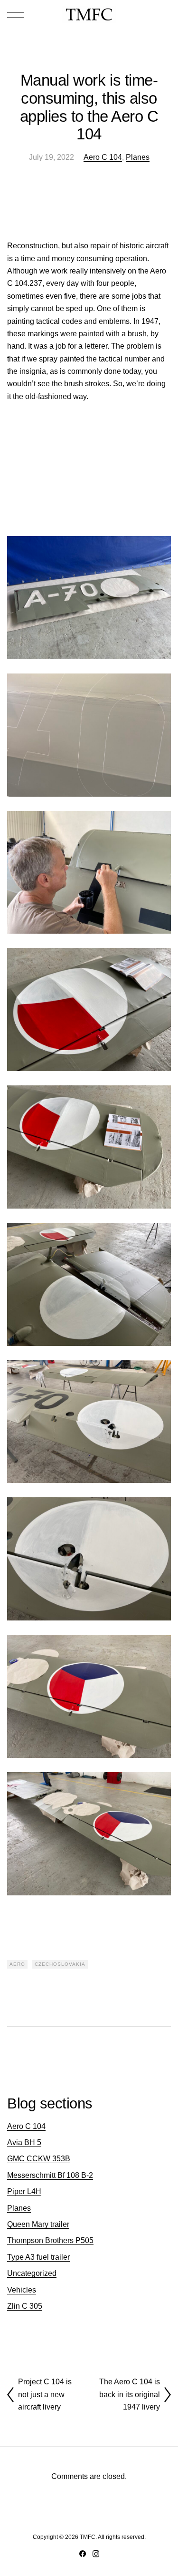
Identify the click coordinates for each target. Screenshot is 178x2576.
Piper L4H (24, 2191)
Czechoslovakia (60, 1964)
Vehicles (22, 2290)
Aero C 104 (103, 157)
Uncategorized (32, 2273)
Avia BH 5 (24, 2142)
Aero (17, 1964)
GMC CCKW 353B (39, 2159)
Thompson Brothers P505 (50, 2240)
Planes (138, 157)
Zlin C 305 (25, 2306)
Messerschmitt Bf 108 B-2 (50, 2175)
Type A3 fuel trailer (38, 2257)
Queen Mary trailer (38, 2224)
